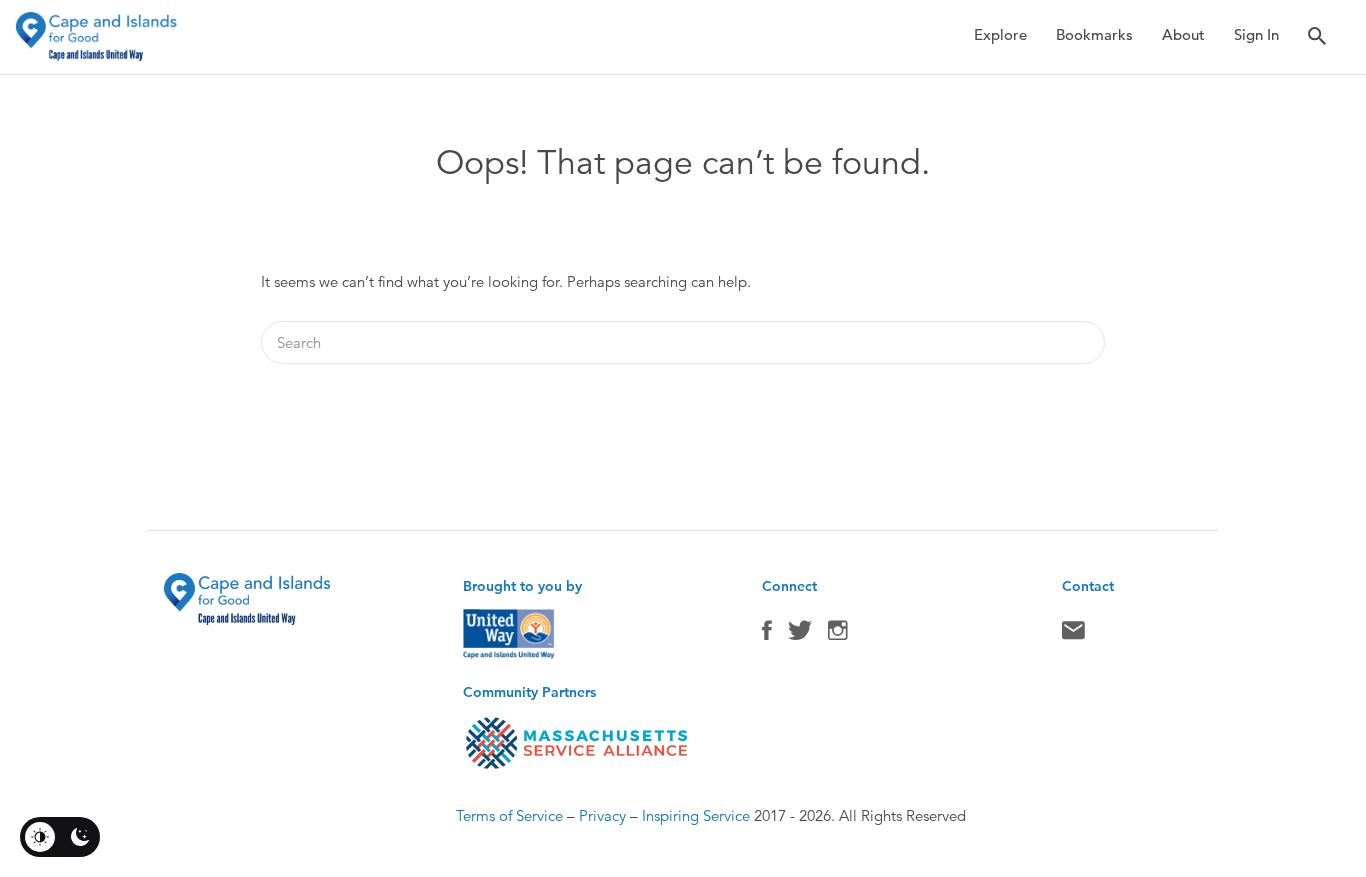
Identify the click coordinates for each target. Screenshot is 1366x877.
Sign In (1256, 34)
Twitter (800, 635)
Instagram (838, 635)
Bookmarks (1094, 34)
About (1183, 34)
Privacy (602, 815)
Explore (1000, 34)
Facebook (767, 635)
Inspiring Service (696, 815)
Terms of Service (509, 815)
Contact (1073, 635)
